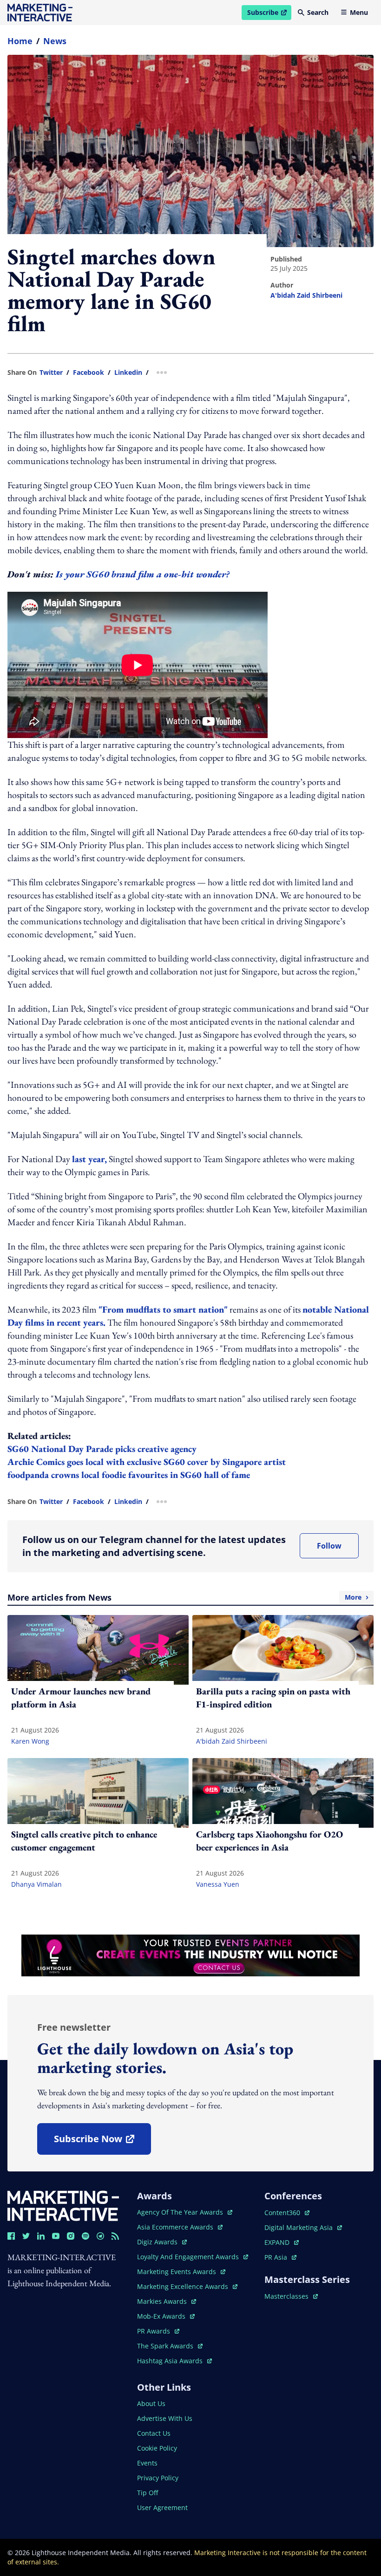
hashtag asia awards (171, 2361)
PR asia (280, 2257)
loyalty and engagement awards (189, 2257)
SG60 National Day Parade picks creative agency (103, 1449)
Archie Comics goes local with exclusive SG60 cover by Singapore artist (148, 1462)
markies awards (167, 2301)
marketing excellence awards (184, 2286)
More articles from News (184, 1597)
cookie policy (157, 2448)
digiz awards (162, 2242)
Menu (359, 12)
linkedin (128, 373)
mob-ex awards (166, 2316)
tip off (148, 2493)
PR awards (158, 2331)
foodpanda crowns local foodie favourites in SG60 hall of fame (130, 1475)
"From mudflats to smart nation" (163, 1309)
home (20, 41)
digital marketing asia (299, 2227)
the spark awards (170, 2346)
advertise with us (165, 2418)
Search (318, 12)
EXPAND (282, 2242)
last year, (89, 1159)
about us (151, 2403)
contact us (154, 2433)
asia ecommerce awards (176, 2227)
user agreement (162, 2507)
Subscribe (269, 14)
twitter (51, 373)
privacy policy (158, 2478)
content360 (287, 2213)
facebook (89, 373)
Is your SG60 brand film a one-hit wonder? (143, 574)
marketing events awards (177, 2272)
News (55, 41)
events (147, 2463)
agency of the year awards (181, 2212)
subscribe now (102, 2142)
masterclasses (291, 2296)
